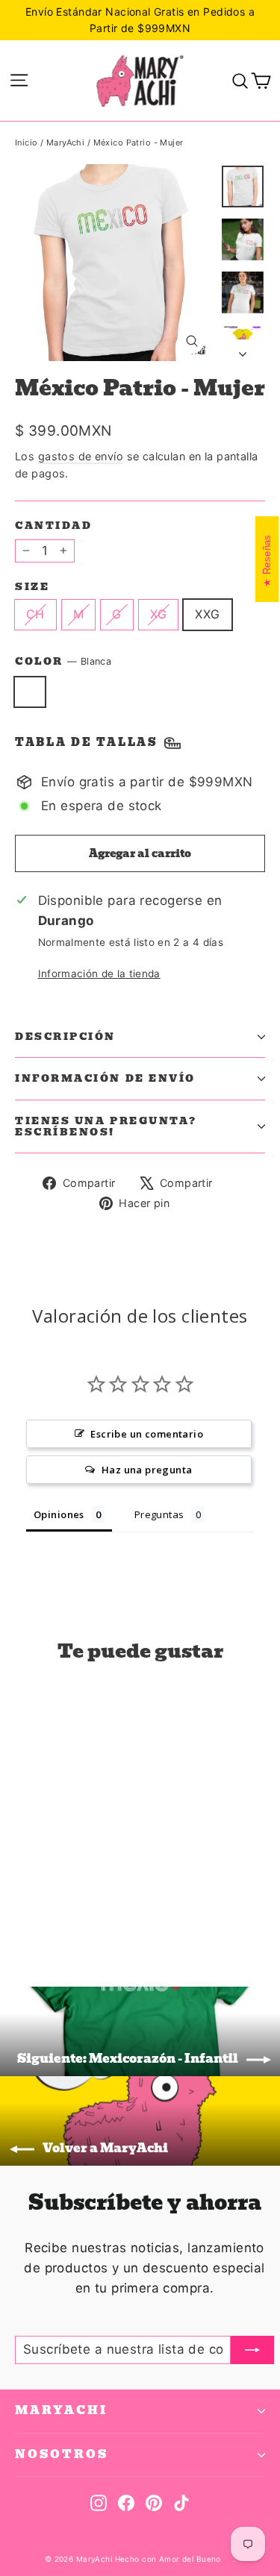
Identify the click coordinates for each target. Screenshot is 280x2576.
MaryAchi (65, 142)
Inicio (27, 142)
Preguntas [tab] (159, 1514)
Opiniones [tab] (59, 1514)
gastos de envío (81, 456)
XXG (207, 614)
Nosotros (62, 2454)
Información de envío (105, 1078)
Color (63, 662)
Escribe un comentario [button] (147, 1434)
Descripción (65, 1037)
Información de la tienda (99, 974)
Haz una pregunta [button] (147, 1470)
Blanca (30, 692)
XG (159, 614)
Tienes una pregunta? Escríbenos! (106, 1126)
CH (35, 614)
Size (32, 587)
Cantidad (53, 526)
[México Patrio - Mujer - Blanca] (23, 1914)
